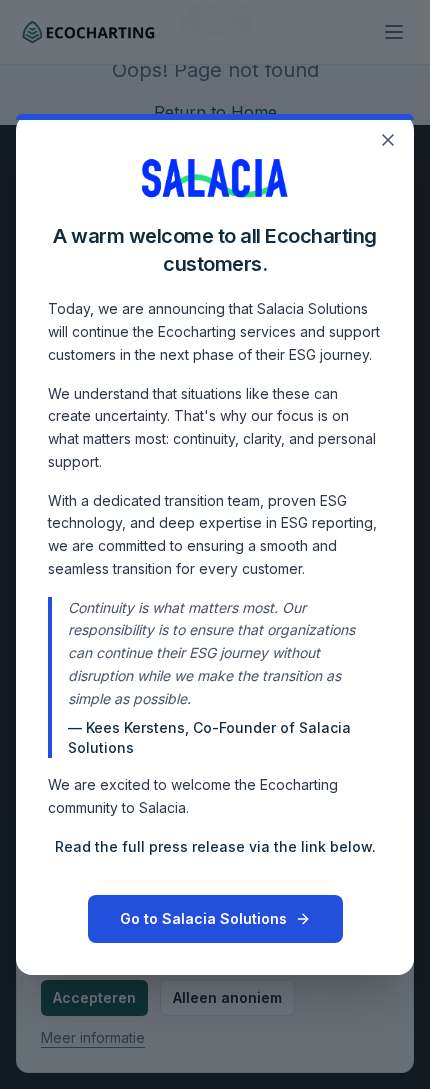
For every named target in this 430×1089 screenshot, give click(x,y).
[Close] (388, 140)
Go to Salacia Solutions (203, 918)
